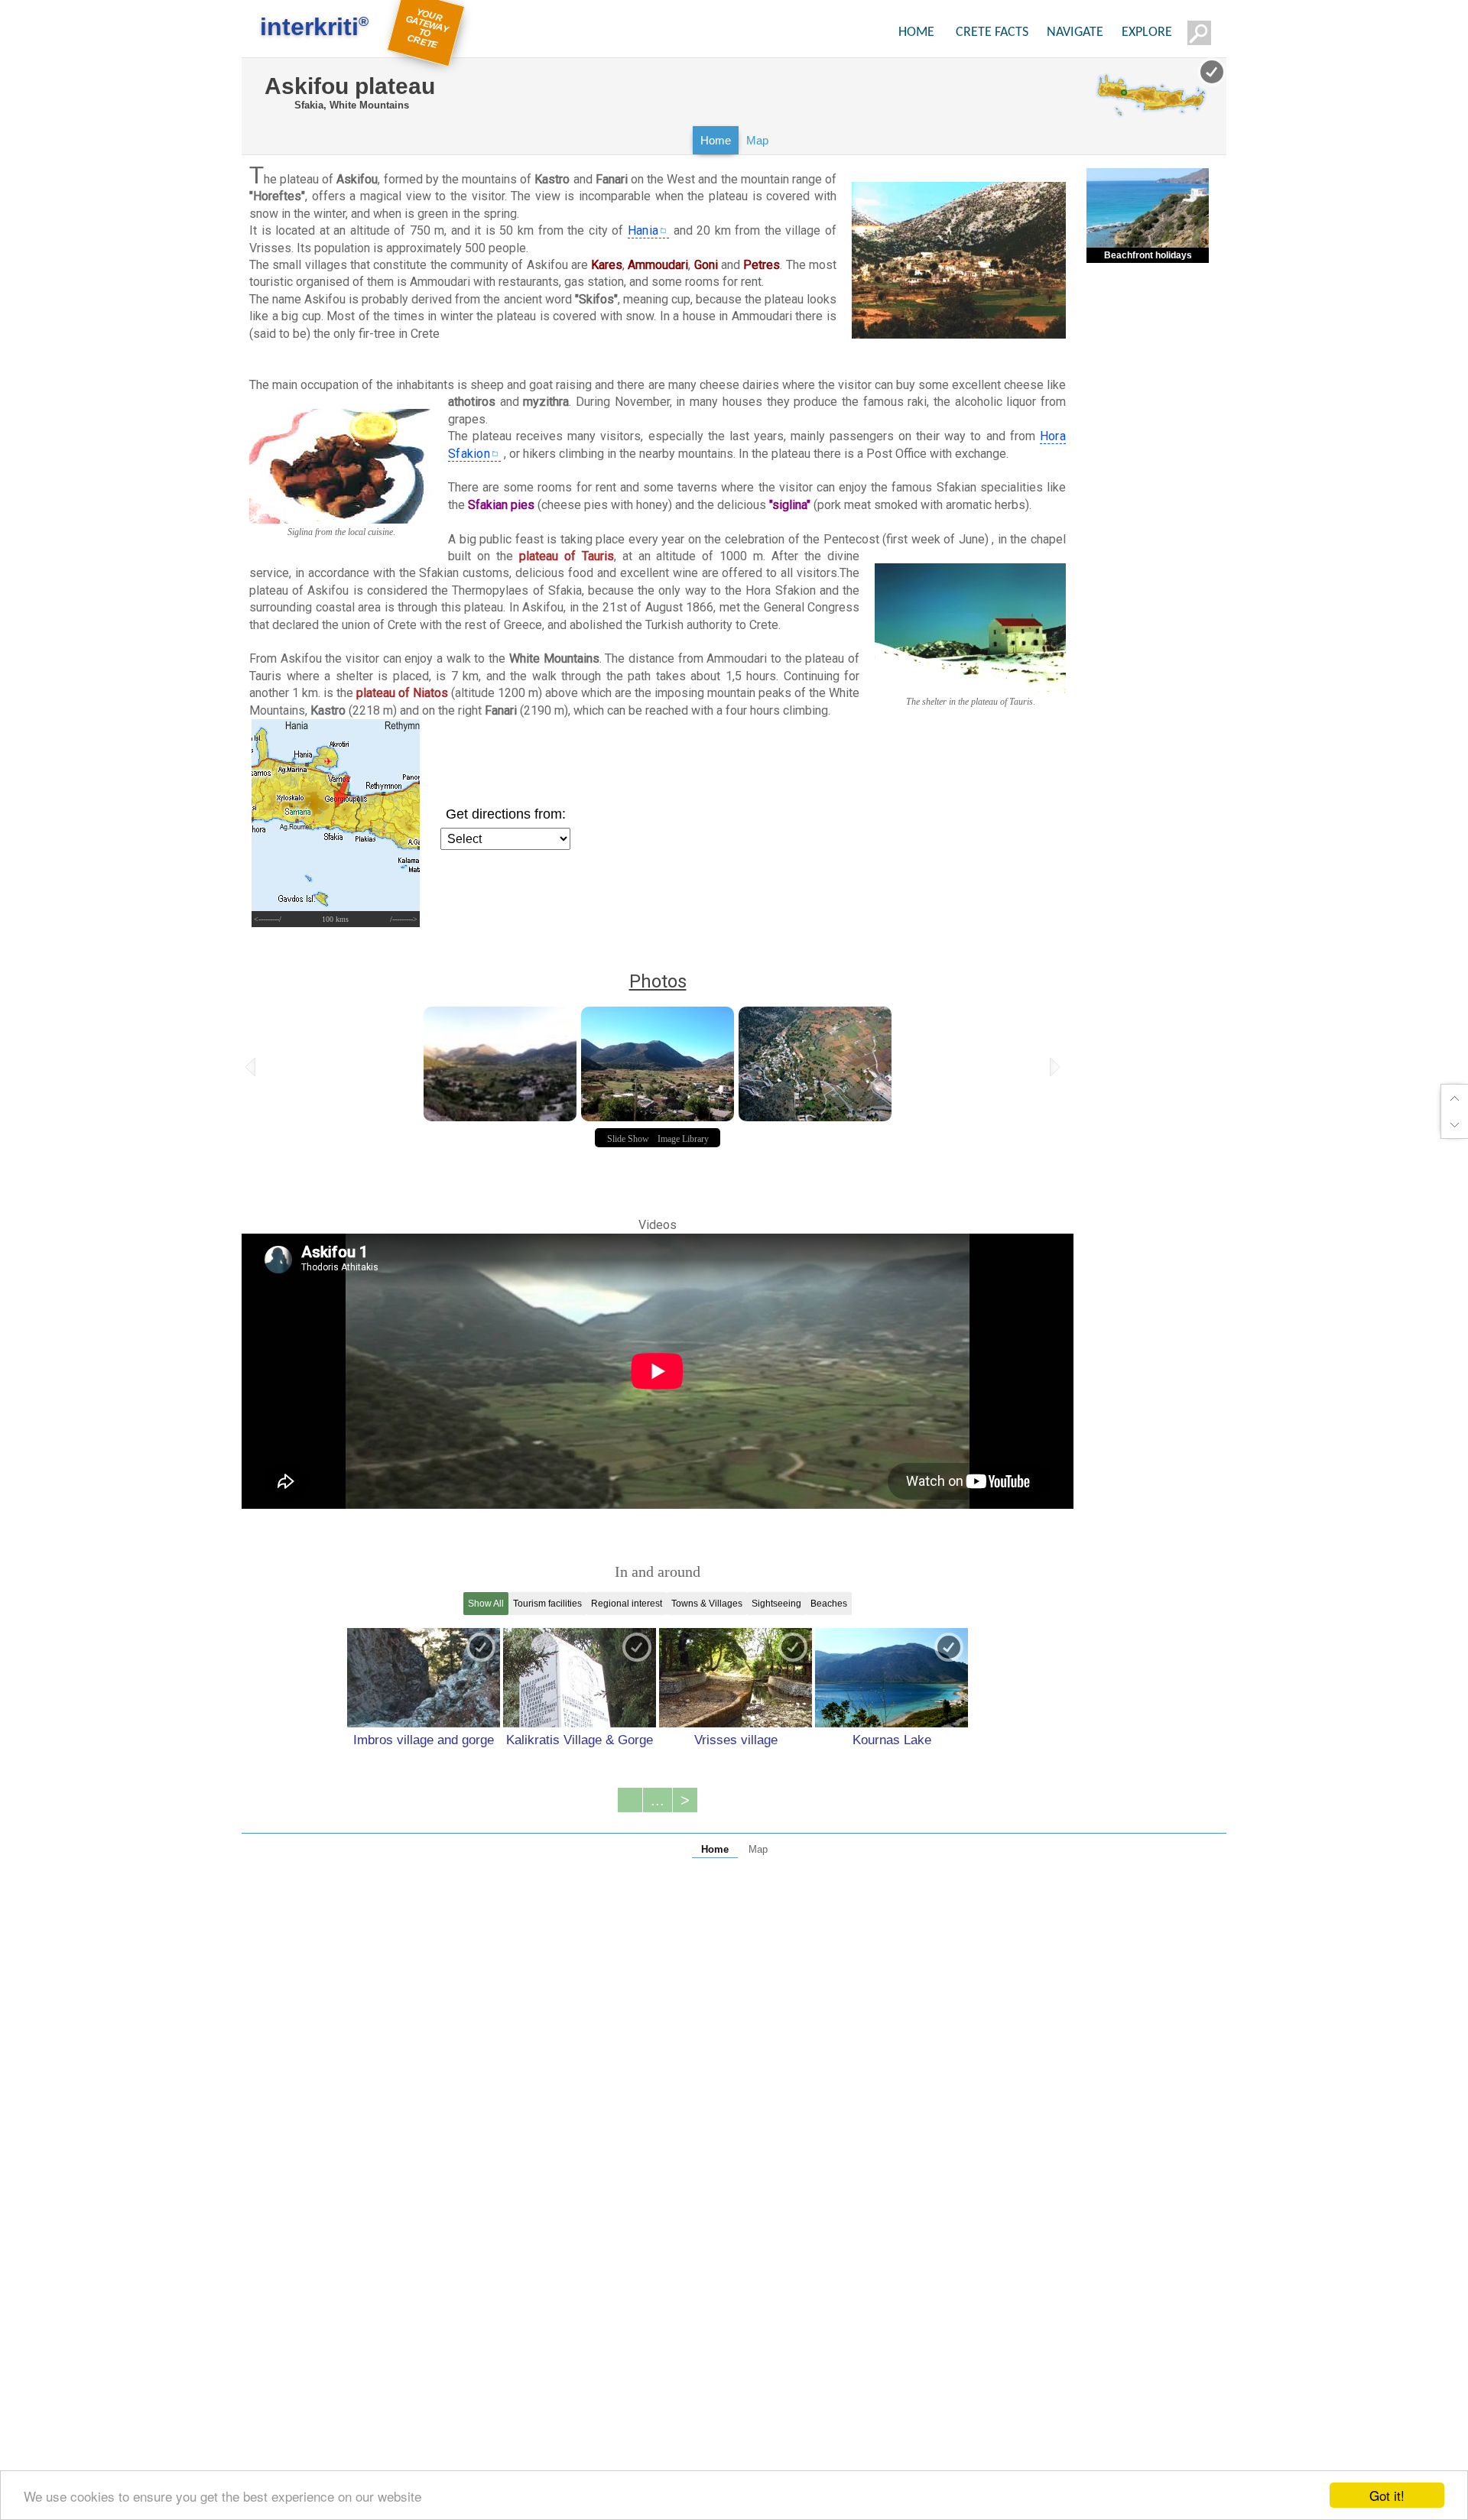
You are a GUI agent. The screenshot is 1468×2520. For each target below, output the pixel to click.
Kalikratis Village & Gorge (580, 1740)
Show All (486, 1604)
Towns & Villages (707, 1604)
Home (716, 140)
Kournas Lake (892, 1740)
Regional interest (627, 1604)
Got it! (1387, 2495)
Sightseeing (776, 1604)
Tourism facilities (547, 1604)
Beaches (829, 1604)
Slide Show (628, 1139)
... (658, 1800)
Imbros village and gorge (424, 1740)
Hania (643, 230)
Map (757, 140)
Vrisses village (736, 1740)
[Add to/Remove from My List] (481, 1647)
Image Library (683, 1139)
